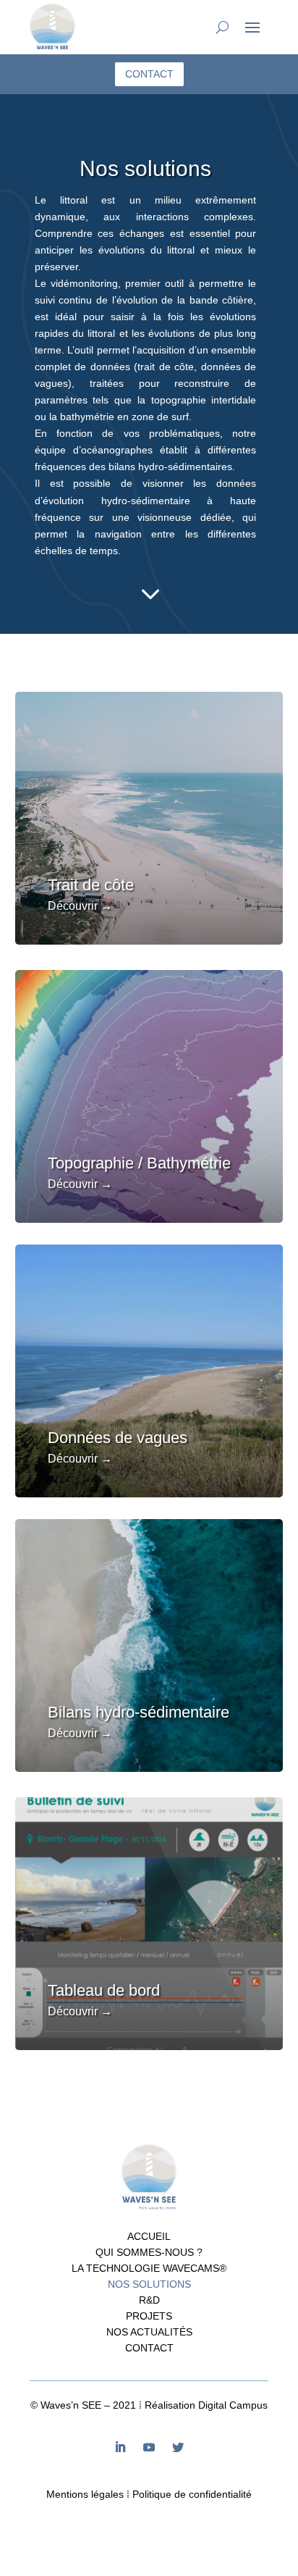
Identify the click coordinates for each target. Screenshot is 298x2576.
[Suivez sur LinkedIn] (120, 2447)
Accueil (149, 2237)
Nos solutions (149, 2284)
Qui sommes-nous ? (149, 2253)
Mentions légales (85, 2494)
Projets (149, 2316)
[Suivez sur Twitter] (178, 2447)
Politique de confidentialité (192, 2494)
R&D (149, 2300)
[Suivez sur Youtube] (149, 2447)
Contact (149, 2348)
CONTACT (149, 74)
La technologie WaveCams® (149, 2268)
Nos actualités (149, 2332)
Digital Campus (233, 2405)
